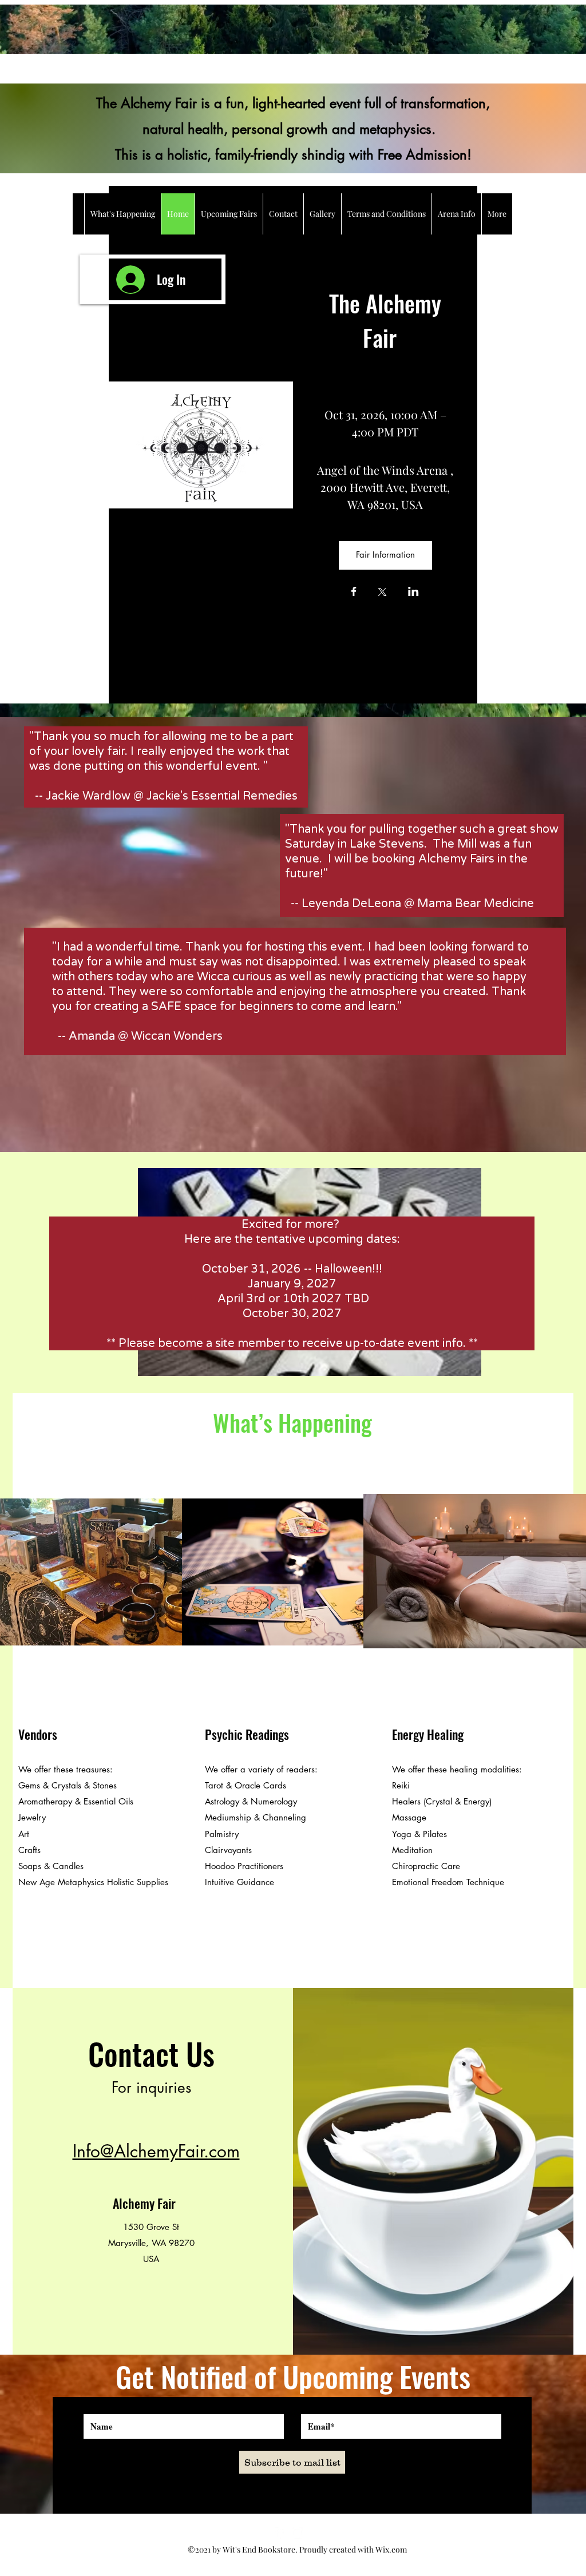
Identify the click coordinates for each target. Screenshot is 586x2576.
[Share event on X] (382, 593)
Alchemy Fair (144, 2203)
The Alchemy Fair (388, 320)
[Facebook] (280, 2533)
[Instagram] (298, 2533)
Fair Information (385, 554)
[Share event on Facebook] (354, 593)
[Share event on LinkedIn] (413, 593)
